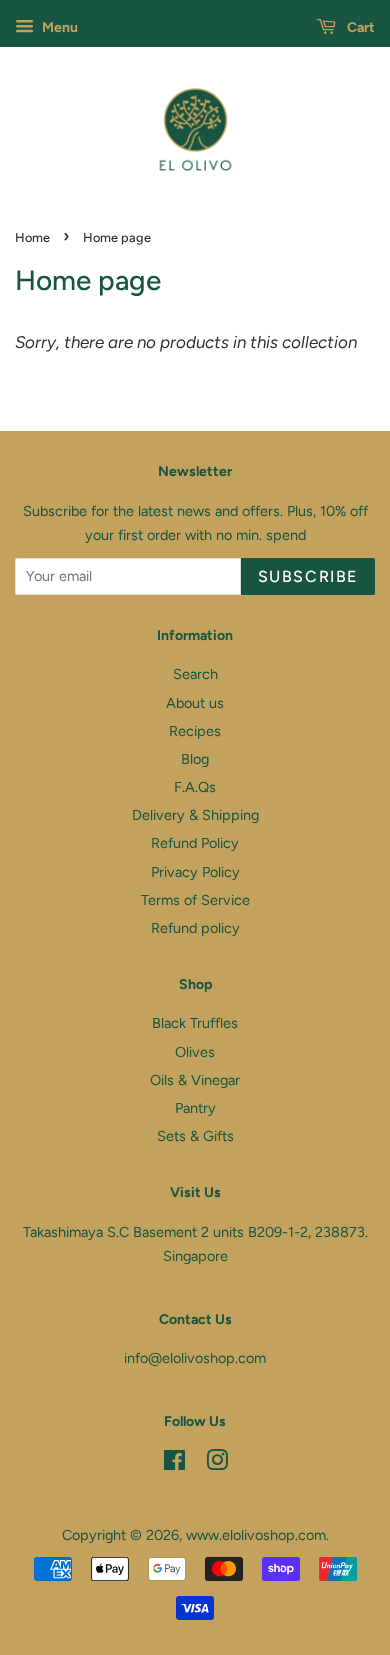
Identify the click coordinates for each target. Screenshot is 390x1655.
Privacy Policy (195, 872)
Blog (195, 759)
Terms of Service (195, 900)
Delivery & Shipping (195, 815)
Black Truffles (195, 1023)
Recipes (195, 731)
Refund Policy (195, 843)
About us (195, 703)
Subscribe (308, 576)
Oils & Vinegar (195, 1080)
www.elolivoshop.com (256, 1535)
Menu (58, 27)
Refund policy (195, 928)
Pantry (195, 1108)
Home (32, 237)
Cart (359, 27)
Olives (195, 1052)
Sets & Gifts (195, 1136)
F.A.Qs (195, 787)
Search (195, 674)
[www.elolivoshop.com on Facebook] (174, 1464)
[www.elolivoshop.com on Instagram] (217, 1464)
